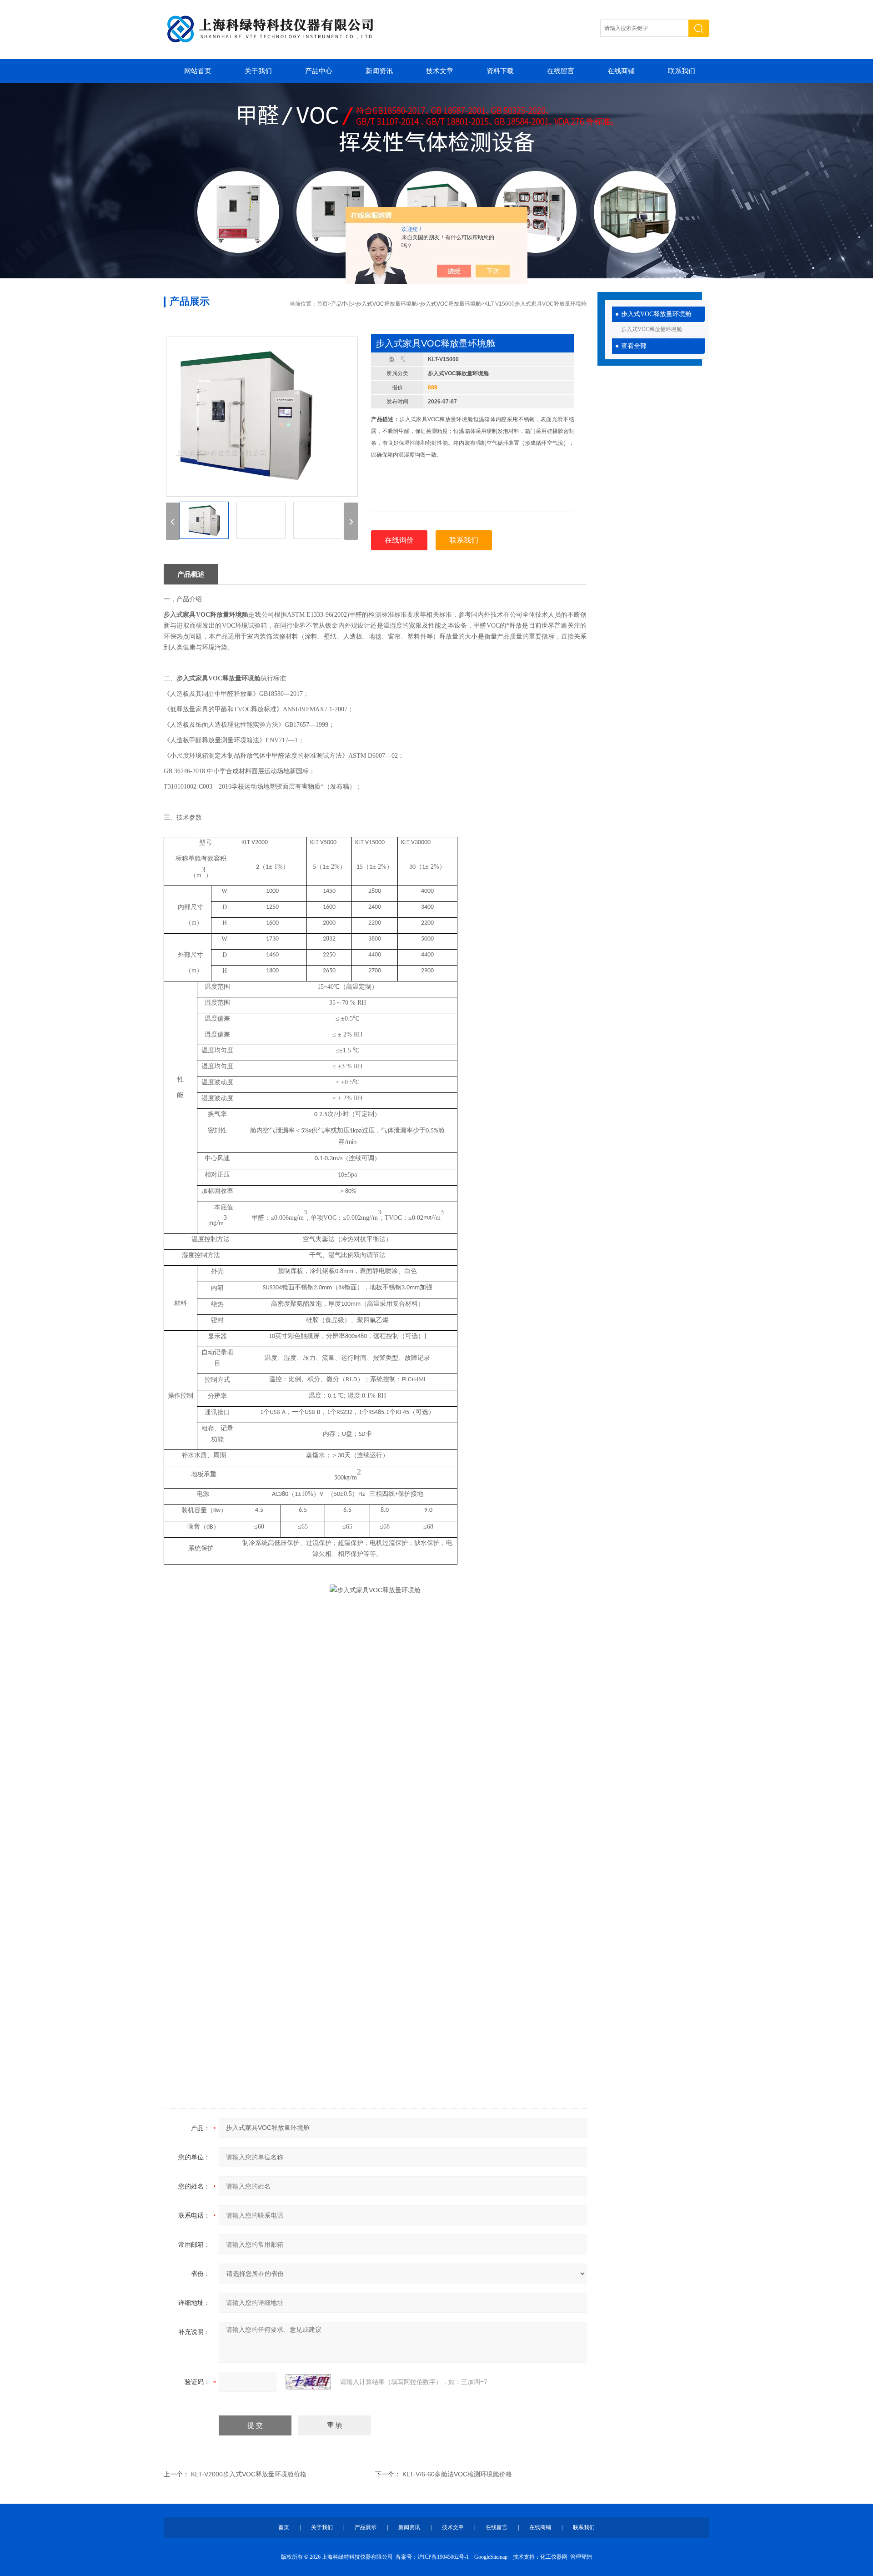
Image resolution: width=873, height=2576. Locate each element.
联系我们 (682, 71)
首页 (322, 304)
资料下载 (500, 71)
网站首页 (198, 71)
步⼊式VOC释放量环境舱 (656, 314)
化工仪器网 (554, 2557)
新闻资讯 (379, 71)
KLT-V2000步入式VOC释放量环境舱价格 (249, 2474)
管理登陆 (581, 2557)
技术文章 (440, 71)
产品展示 (366, 2527)
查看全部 (634, 346)
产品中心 (319, 71)
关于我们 (258, 71)
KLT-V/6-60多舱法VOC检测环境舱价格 (457, 2474)
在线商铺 (621, 71)
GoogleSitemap (491, 2557)
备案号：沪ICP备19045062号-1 (432, 2557)
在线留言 (561, 71)
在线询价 (399, 540)
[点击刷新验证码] (308, 2382)
